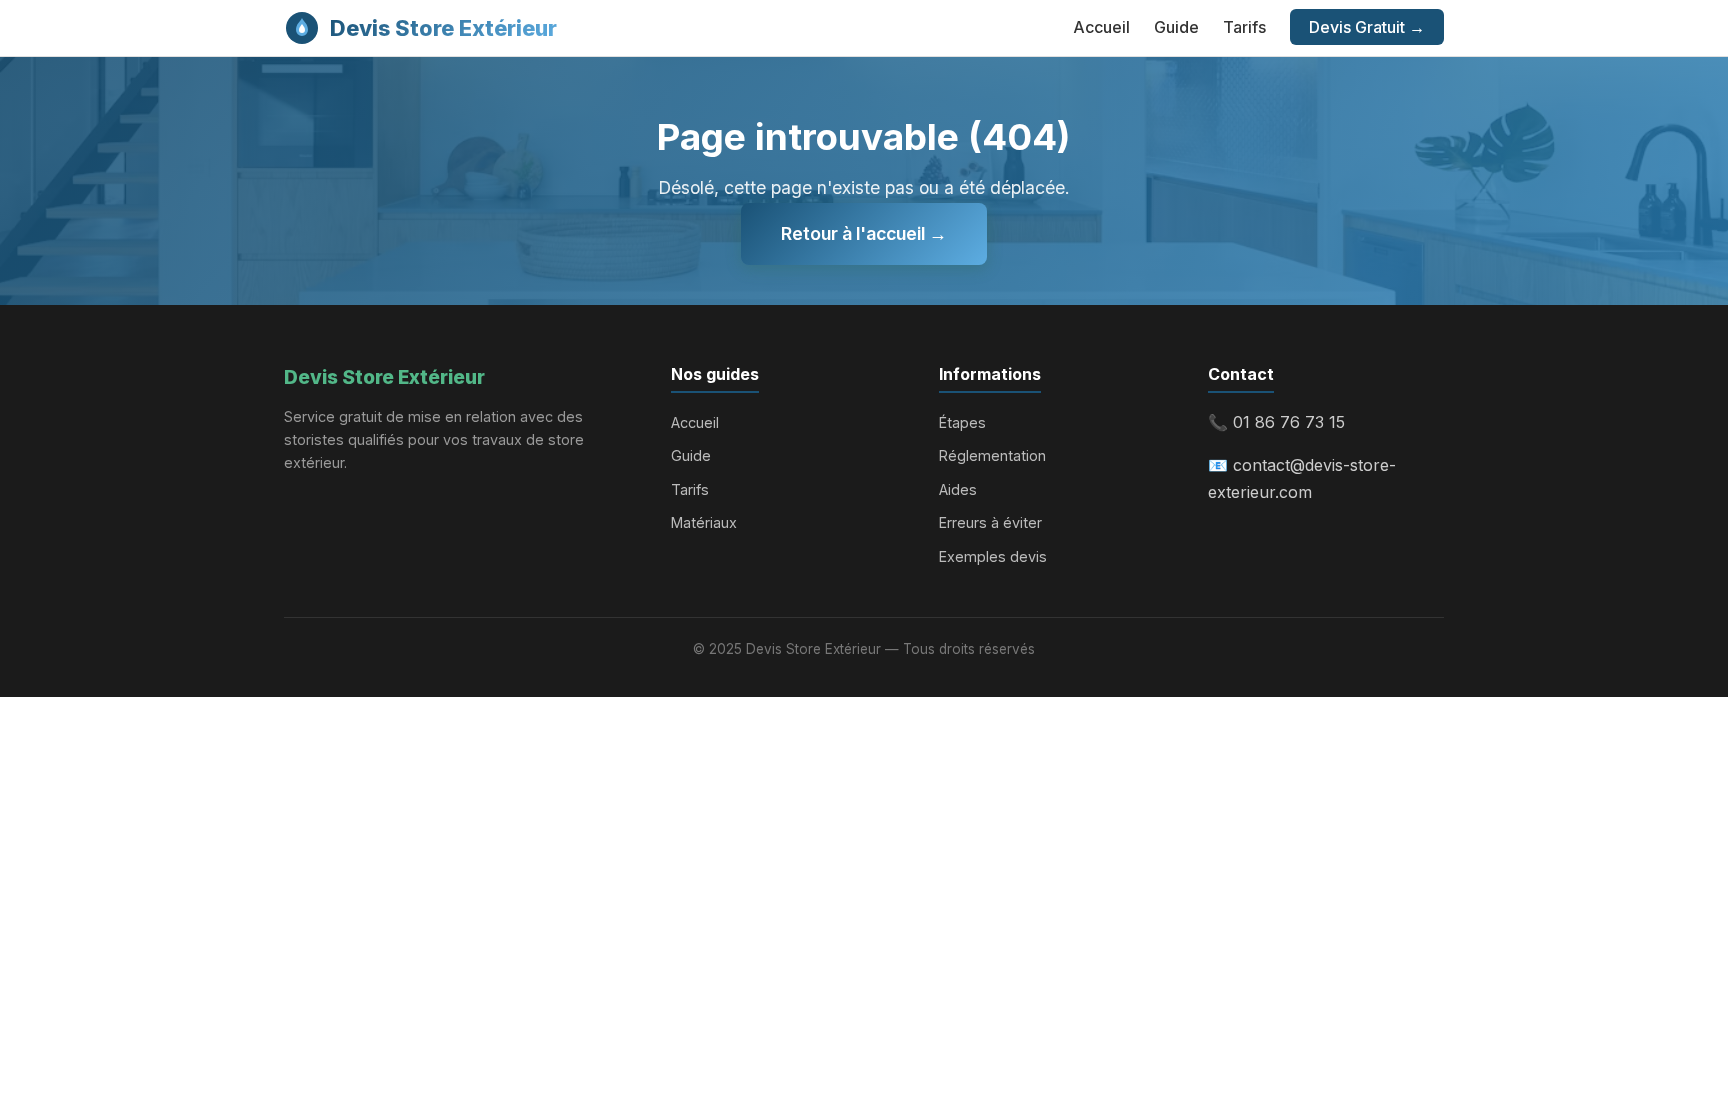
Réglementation (992, 455)
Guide (1176, 27)
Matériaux (704, 522)
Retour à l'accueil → (864, 233)
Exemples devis (993, 556)
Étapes (962, 422)
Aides (958, 489)
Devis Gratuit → (1367, 27)
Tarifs (1244, 27)
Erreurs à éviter (990, 522)
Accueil (1101, 27)
